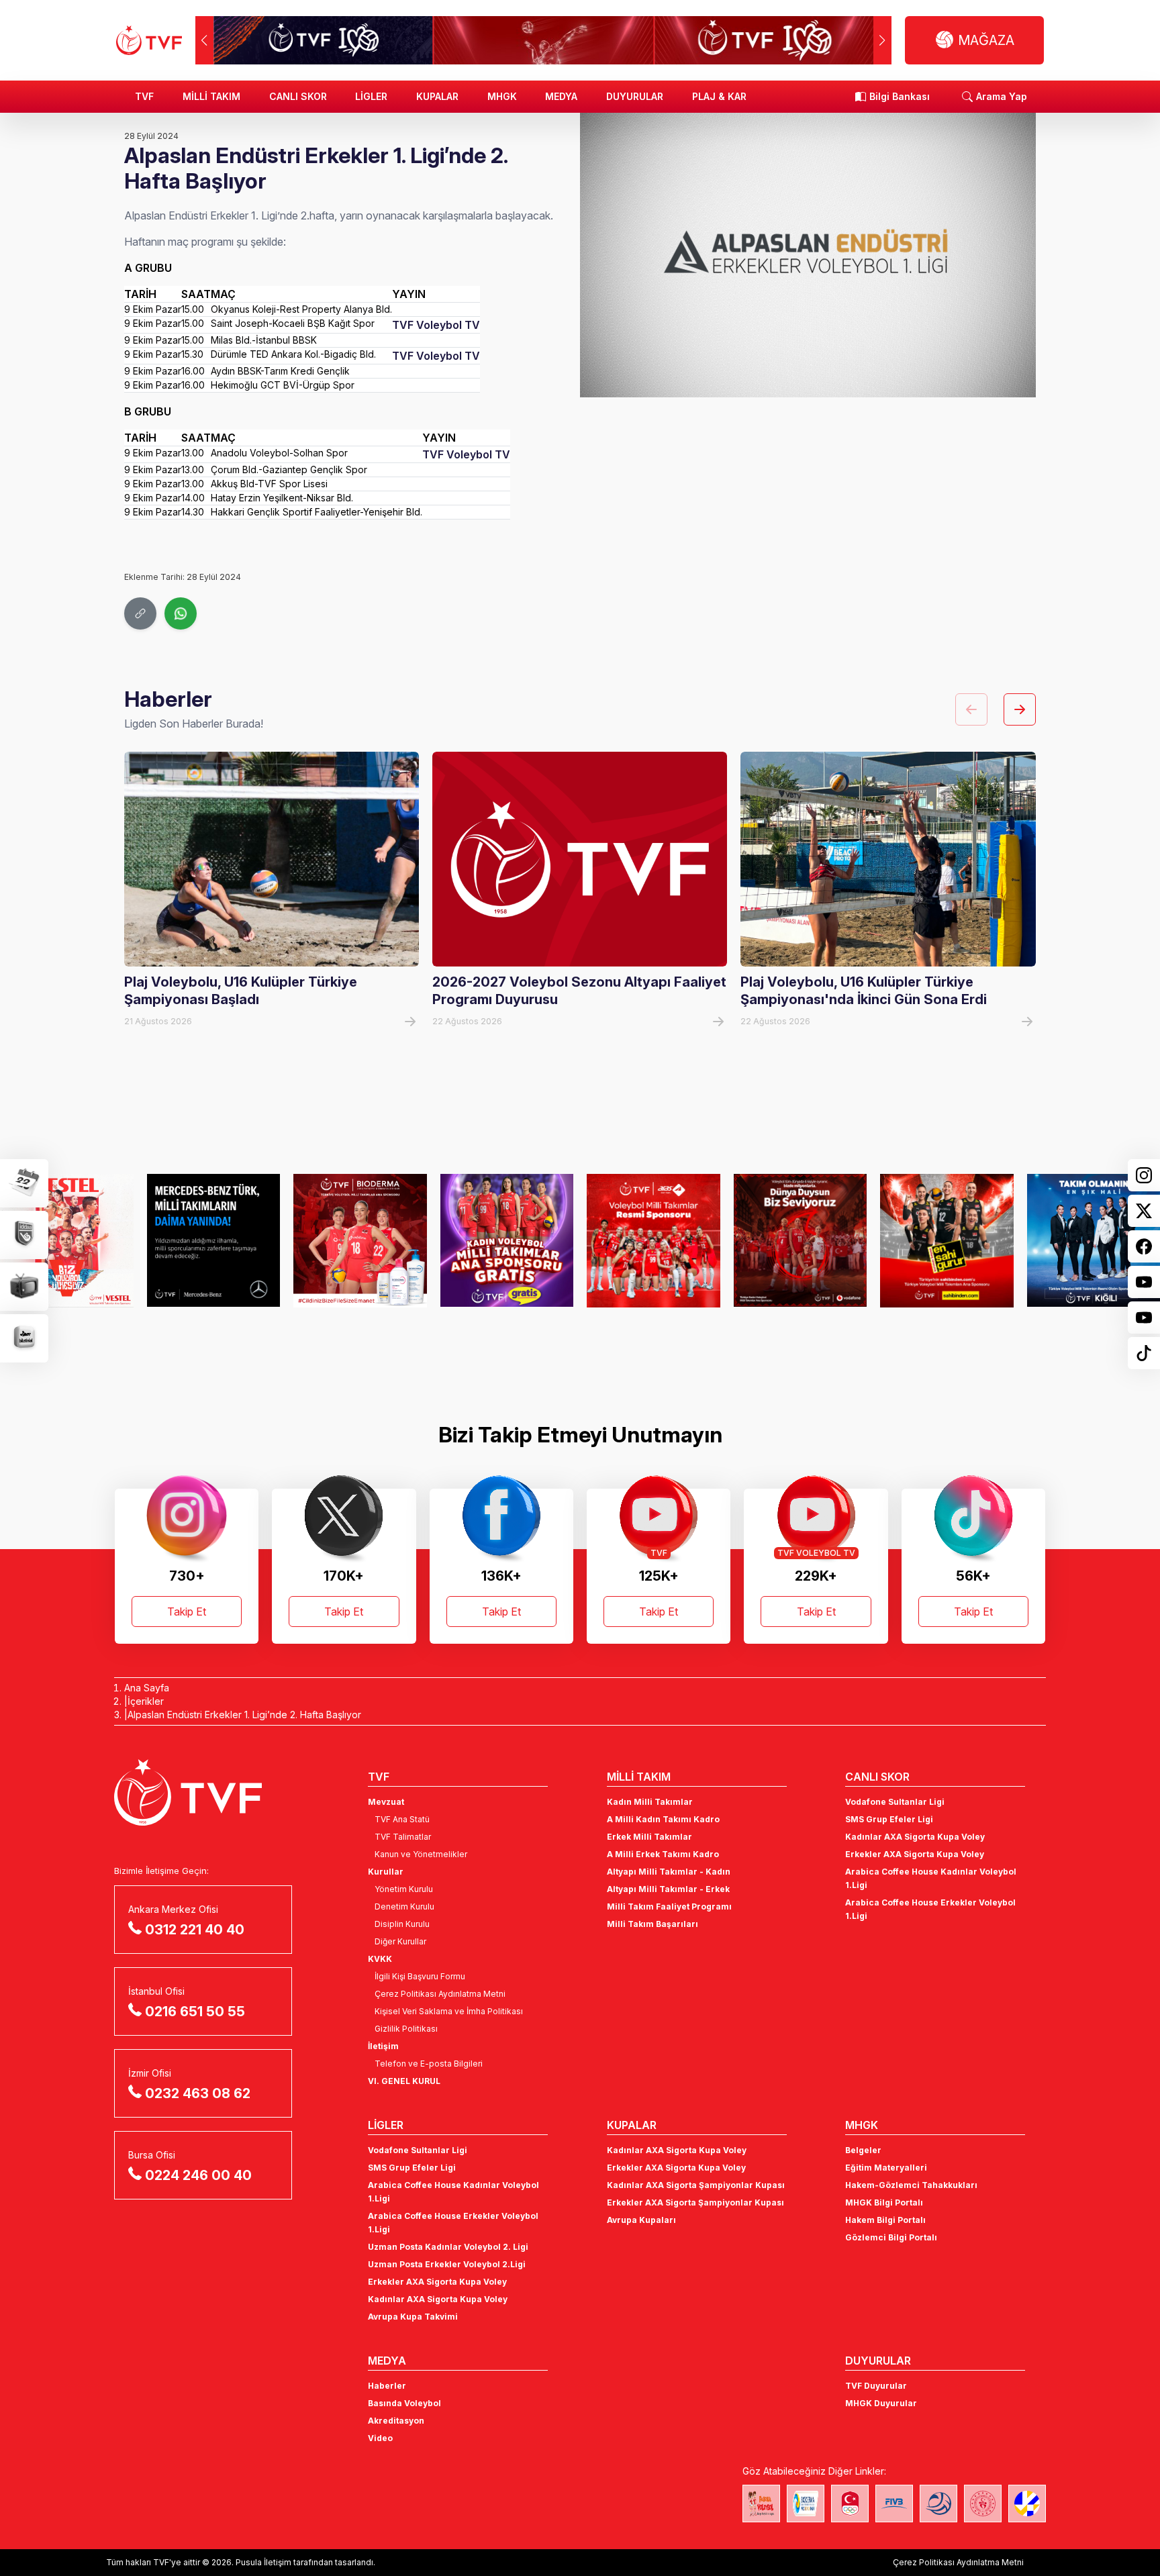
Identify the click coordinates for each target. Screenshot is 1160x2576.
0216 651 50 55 (195, 2012)
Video (380, 2438)
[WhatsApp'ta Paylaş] (181, 613)
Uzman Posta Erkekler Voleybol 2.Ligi (447, 2264)
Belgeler (863, 2150)
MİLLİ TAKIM (211, 96)
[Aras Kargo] (654, 1240)
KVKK (380, 1959)
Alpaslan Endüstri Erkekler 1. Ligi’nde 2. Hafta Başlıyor (244, 1715)
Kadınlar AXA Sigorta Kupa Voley (915, 1837)
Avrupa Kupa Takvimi (413, 2317)
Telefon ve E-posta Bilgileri (429, 2064)
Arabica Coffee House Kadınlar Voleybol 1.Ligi (931, 1878)
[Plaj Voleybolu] (806, 2504)
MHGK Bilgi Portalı (884, 2202)
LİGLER (371, 96)
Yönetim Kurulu (404, 1889)
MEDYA (561, 96)
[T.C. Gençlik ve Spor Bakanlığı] (983, 2504)
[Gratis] (507, 1240)
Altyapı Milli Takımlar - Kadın (669, 1872)
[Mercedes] (214, 1240)
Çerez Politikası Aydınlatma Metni (440, 1994)
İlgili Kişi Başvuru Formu (420, 1976)
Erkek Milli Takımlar (649, 1837)
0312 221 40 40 (195, 1930)
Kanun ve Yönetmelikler (421, 1854)
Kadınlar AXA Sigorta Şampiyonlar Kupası (696, 2185)
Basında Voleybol (404, 2403)
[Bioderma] (360, 1240)
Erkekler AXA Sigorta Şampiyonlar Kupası (695, 2202)
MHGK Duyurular (881, 2403)
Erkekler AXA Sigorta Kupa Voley (915, 1854)
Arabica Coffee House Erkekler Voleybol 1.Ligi (930, 1909)
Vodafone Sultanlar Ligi (895, 1802)
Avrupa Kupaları (641, 2220)
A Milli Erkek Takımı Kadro (663, 1854)
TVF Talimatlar (403, 1837)
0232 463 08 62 (198, 2093)
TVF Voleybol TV (436, 325)
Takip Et (187, 1612)
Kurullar (386, 1872)
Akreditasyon (396, 2421)
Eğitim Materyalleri (886, 2168)
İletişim (383, 2046)
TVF (144, 96)
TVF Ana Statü (402, 1819)
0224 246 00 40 (198, 2175)
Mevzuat (386, 1802)
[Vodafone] (801, 1240)
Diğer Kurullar (400, 1941)
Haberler (387, 2386)
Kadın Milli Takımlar (650, 1802)
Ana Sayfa (147, 1688)
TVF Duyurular (876, 2386)
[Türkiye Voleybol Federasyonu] (149, 40)
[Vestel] (67, 1240)
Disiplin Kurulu (402, 1924)
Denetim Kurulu (404, 1906)
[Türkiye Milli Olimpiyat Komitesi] (850, 2504)
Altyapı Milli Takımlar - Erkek (668, 1889)
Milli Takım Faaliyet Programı (669, 1906)
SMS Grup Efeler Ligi (889, 1819)
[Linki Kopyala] (140, 613)
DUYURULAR (635, 96)
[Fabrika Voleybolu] (761, 2504)
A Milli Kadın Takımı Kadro (663, 1819)
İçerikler (146, 1701)
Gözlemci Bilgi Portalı (891, 2237)
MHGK (502, 96)
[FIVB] (894, 2504)
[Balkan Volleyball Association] (938, 2504)
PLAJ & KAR (719, 96)
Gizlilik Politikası (406, 2029)
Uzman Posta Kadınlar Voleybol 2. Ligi (448, 2247)
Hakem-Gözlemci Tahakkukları (911, 2185)
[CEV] (1027, 2504)
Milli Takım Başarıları (652, 1924)
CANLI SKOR (298, 96)
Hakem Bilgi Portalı (885, 2220)
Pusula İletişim (263, 2562)
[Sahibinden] (947, 1240)
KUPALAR (437, 96)
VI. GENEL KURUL (404, 2081)
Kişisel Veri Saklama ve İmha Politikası (449, 2011)
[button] (882, 40)
